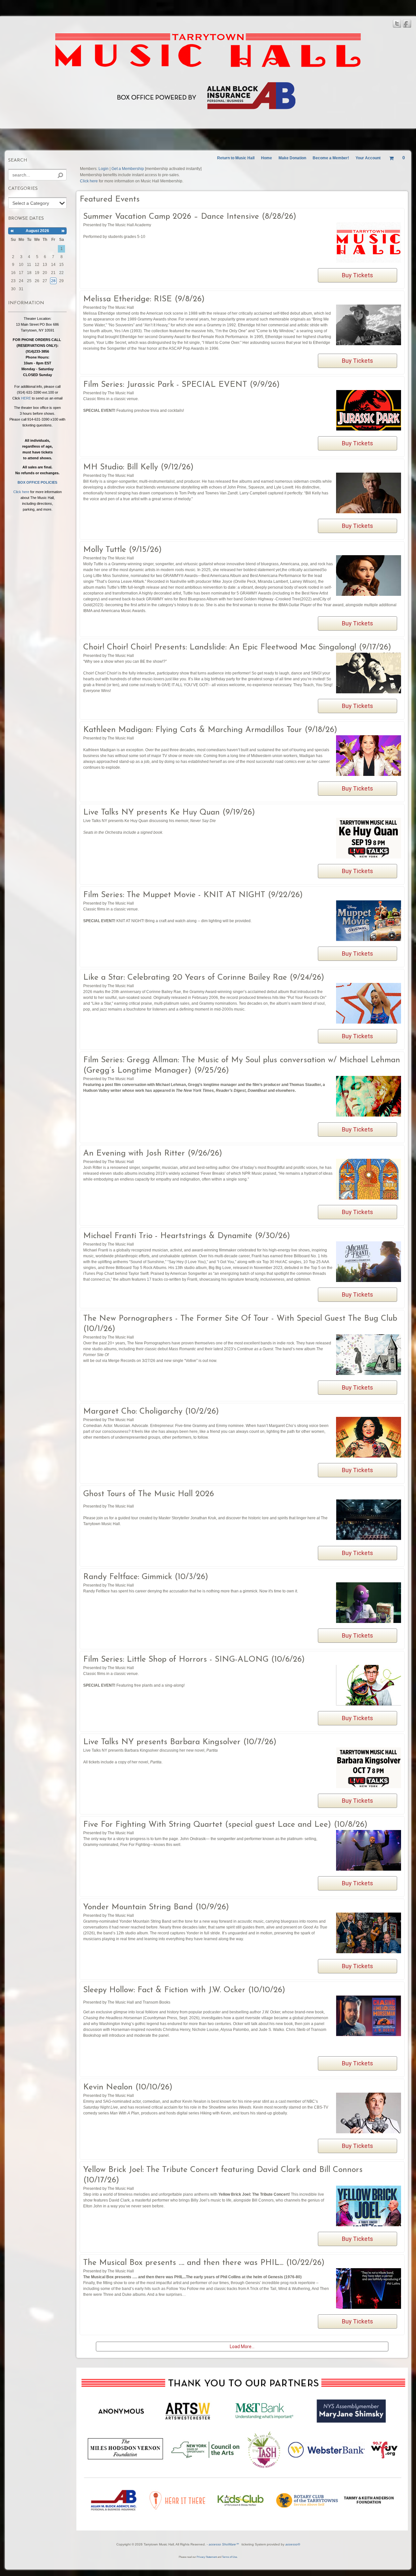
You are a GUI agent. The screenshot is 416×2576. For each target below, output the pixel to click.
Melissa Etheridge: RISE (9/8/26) (144, 299)
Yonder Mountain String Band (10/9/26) (156, 1907)
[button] (236, 158)
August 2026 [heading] (37, 231)
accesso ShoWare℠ (224, 2544)
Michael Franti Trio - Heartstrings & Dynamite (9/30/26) (187, 1236)
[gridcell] (53, 281)
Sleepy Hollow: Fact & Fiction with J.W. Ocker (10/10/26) (184, 1990)
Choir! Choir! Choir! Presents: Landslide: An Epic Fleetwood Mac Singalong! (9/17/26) (237, 647)
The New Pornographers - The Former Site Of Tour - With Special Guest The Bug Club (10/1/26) (240, 1324)
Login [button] (104, 169)
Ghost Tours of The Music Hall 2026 (149, 1494)
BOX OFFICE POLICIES (37, 482)
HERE (26, 398)
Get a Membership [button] (128, 169)
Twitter (397, 24)
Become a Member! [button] (331, 158)
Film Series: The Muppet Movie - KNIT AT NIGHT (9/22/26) (193, 895)
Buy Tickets (357, 275)
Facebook (407, 24)
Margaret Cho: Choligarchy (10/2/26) (151, 1412)
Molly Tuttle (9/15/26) (123, 550)
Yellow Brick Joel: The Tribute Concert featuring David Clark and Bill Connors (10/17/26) (223, 2175)
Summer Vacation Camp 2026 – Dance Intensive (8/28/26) (190, 217)
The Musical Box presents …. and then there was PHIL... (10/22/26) (204, 2263)
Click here (22, 492)
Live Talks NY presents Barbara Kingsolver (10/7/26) (180, 1742)
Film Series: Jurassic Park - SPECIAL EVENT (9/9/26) (182, 385)
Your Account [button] (368, 158)
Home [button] (266, 158)
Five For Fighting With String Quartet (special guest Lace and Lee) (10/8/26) (225, 1825)
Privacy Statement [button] (207, 2557)
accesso (293, 2544)
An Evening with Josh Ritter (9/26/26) (153, 1153)
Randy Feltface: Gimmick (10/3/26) (146, 1577)
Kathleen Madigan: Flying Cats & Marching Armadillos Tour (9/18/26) (210, 730)
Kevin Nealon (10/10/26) (128, 2087)
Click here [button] (89, 181)
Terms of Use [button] (229, 2557)
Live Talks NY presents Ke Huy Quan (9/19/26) (169, 812)
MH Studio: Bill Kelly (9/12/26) (138, 467)
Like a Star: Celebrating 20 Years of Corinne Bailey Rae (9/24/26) (204, 978)
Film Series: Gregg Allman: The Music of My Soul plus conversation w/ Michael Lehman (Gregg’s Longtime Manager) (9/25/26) (242, 1065)
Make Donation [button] (292, 158)
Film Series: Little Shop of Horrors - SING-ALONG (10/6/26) (194, 1660)
